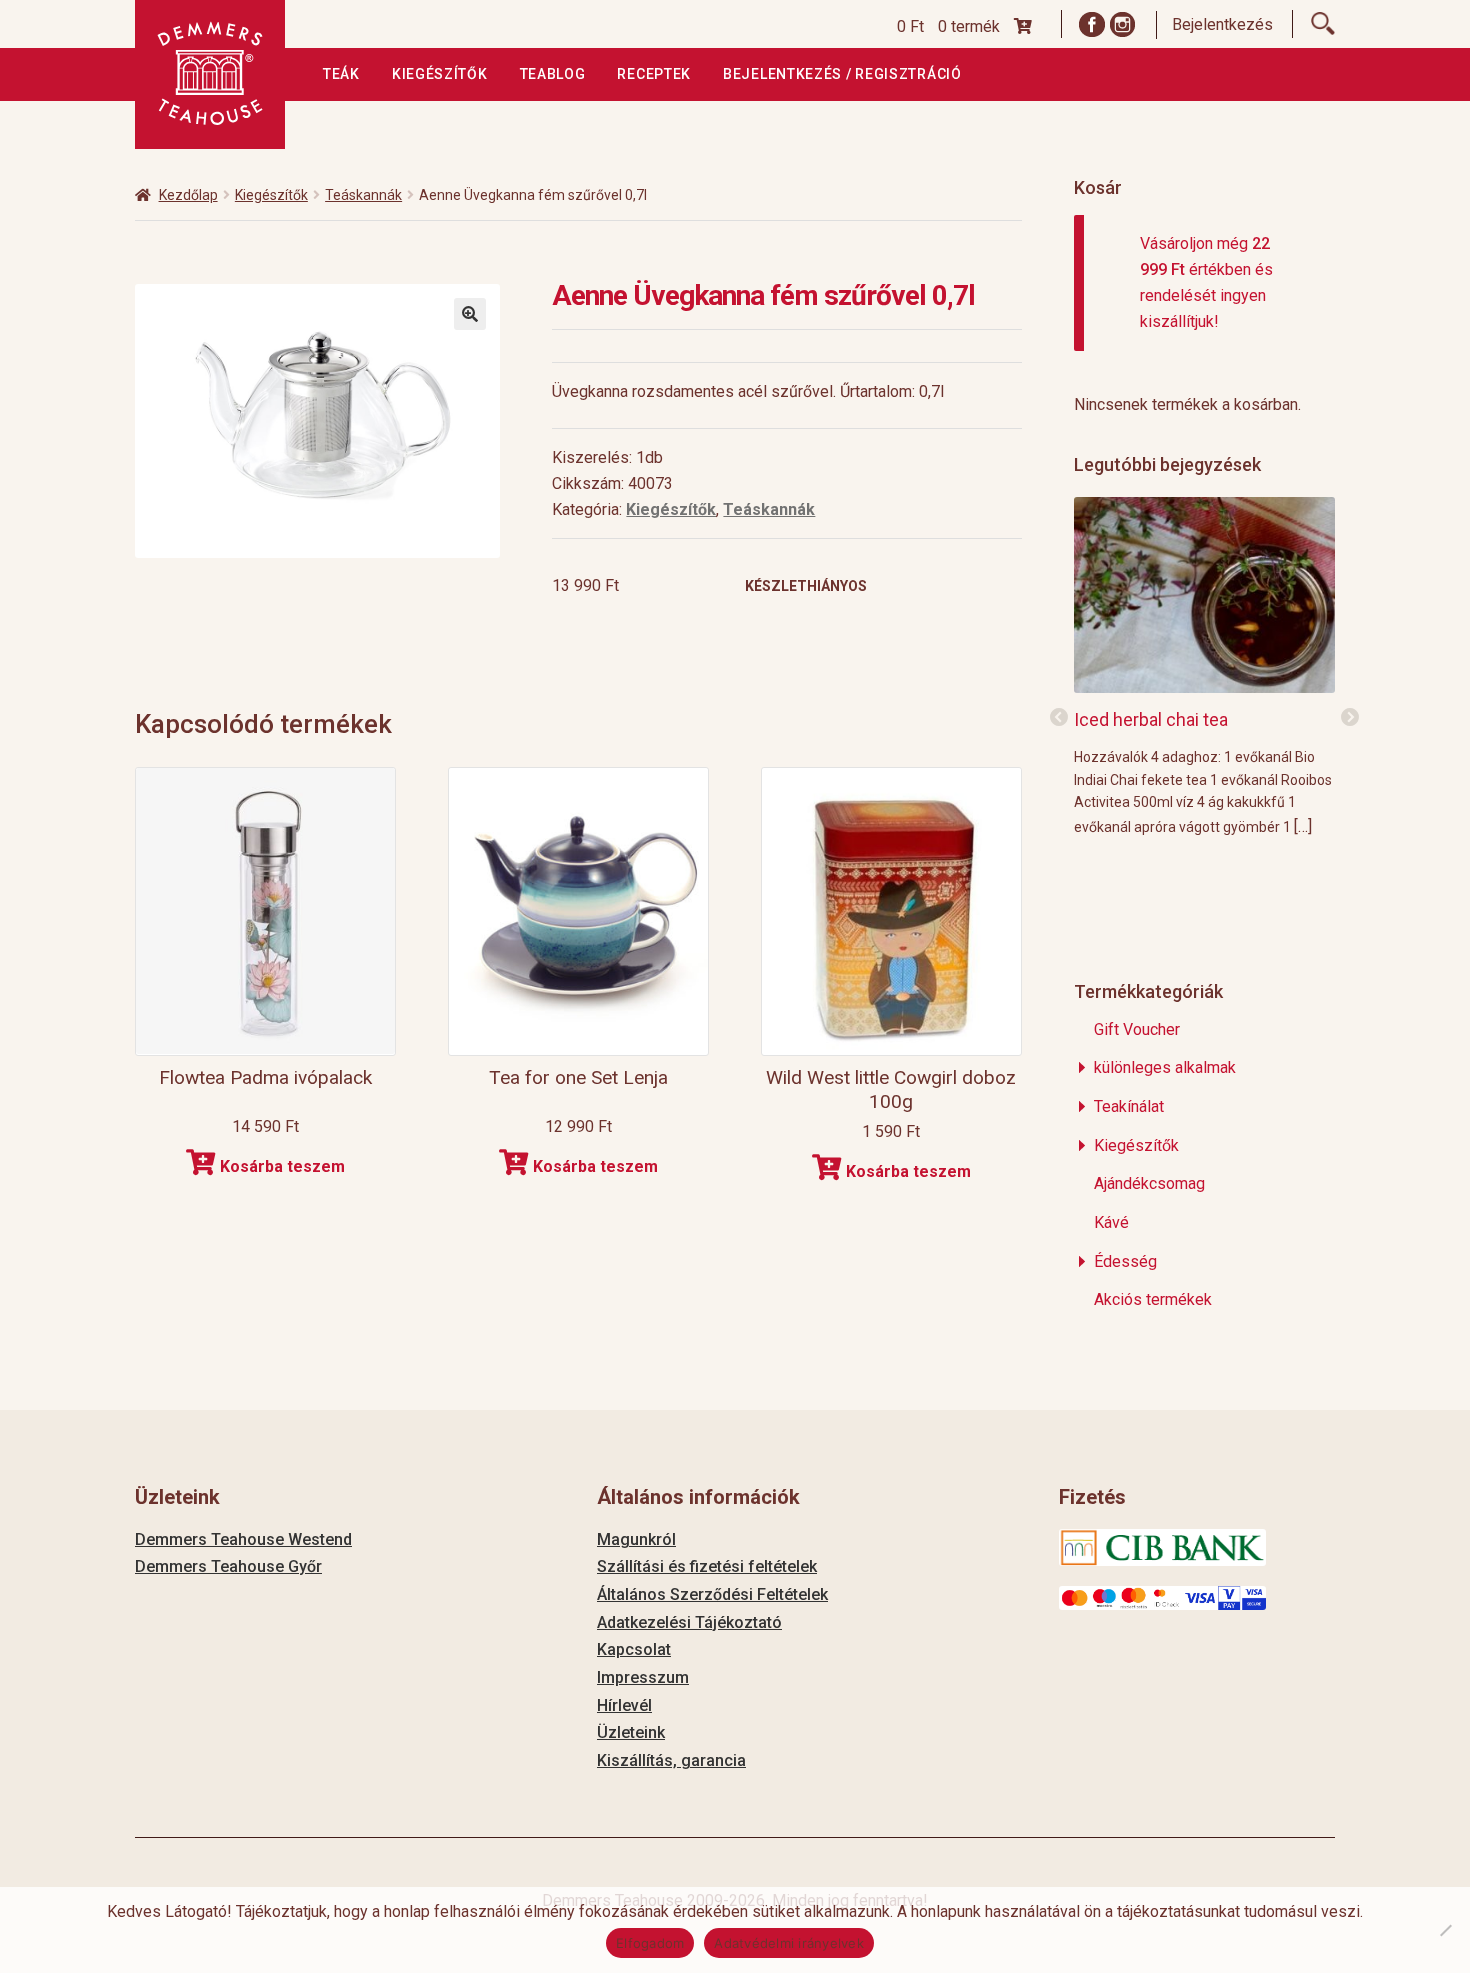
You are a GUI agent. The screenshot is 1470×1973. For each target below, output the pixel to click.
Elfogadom (650, 1943)
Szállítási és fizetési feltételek (707, 1566)
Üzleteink (631, 1732)
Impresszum (643, 1677)
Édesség (1125, 1261)
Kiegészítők (440, 74)
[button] (470, 314)
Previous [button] (1059, 718)
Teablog (553, 74)
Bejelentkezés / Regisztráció (842, 74)
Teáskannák (363, 195)
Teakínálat (1129, 1106)
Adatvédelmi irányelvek (789, 1943)
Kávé (1111, 1222)
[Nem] (1445, 1930)
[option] (1204, 665)
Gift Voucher (1137, 1029)
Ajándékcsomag (1149, 1183)
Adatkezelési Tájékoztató (689, 1622)
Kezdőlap (188, 195)
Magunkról (636, 1539)
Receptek (654, 74)
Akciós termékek (1153, 1299)
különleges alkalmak (1165, 1067)
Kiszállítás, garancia (671, 1760)
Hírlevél (624, 1705)
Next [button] (1350, 718)
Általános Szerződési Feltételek (712, 1594)
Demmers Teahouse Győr (228, 1566)
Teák (341, 74)
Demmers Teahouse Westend (243, 1539)
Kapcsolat (634, 1649)
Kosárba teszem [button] (282, 1166)
